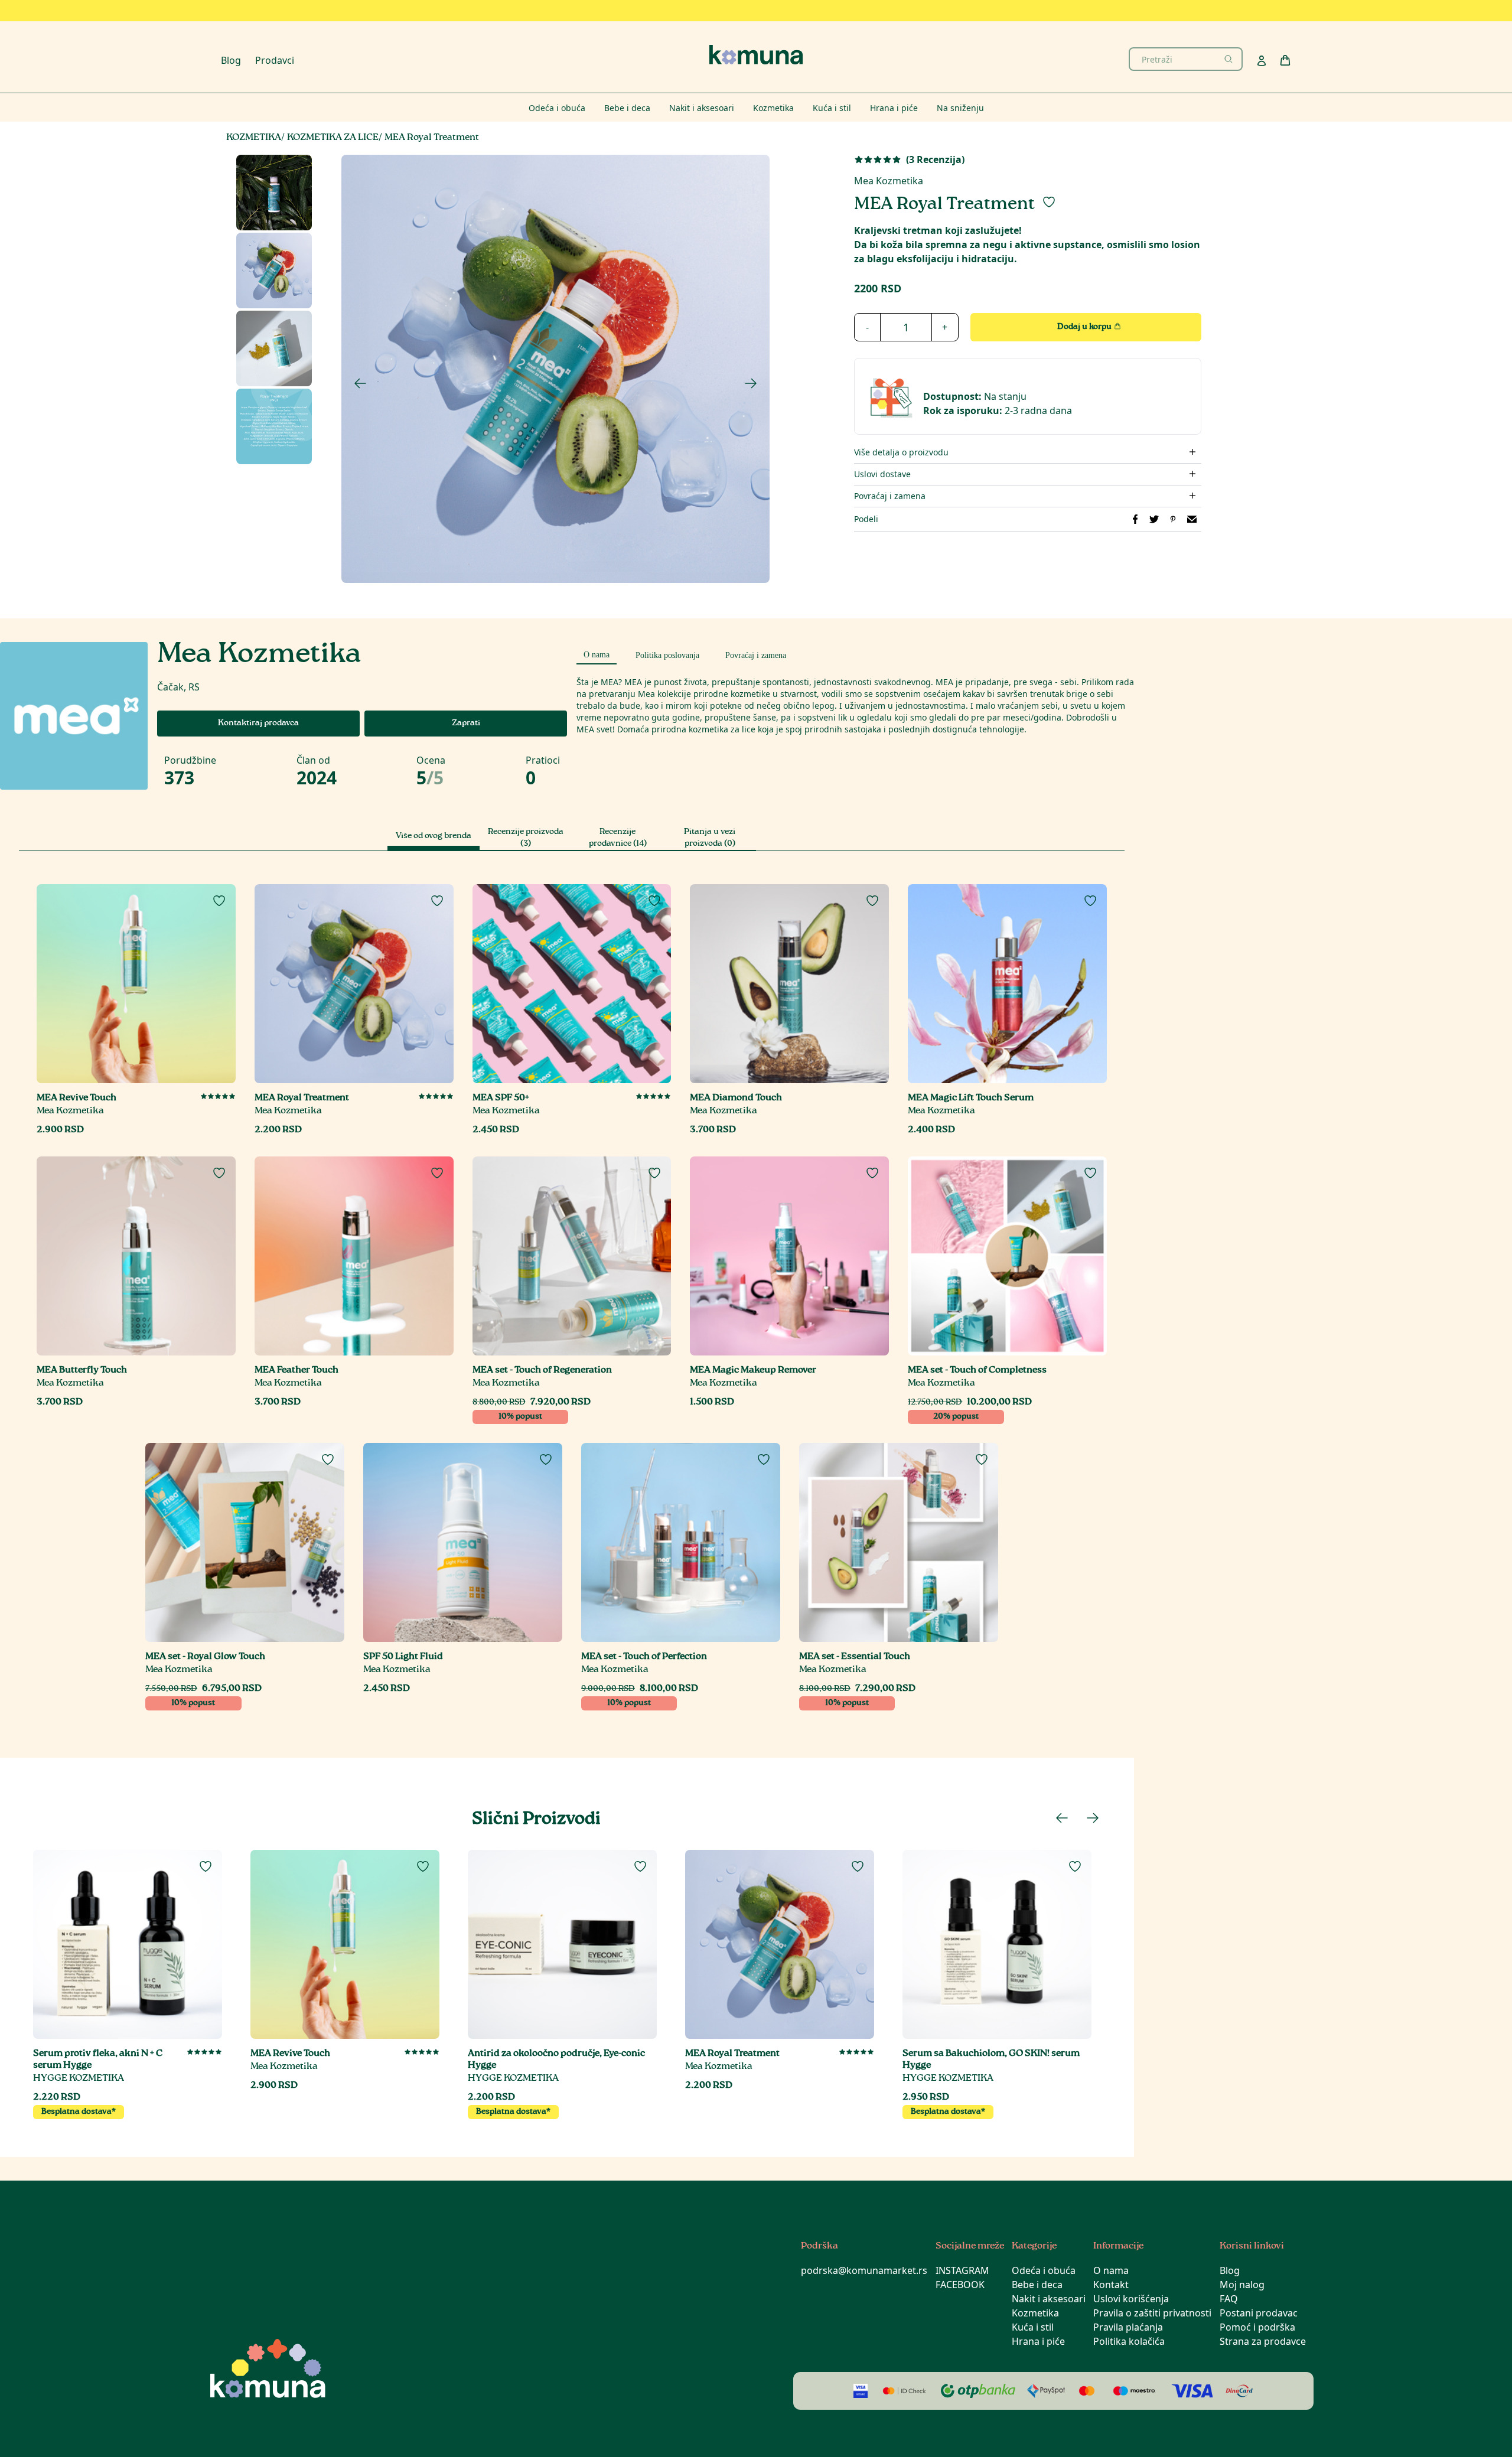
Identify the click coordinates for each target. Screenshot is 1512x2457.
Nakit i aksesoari (1049, 2299)
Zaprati (466, 724)
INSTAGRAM (962, 2270)
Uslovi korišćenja (1131, 2299)
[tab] (597, 653)
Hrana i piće (1038, 2341)
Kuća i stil (1033, 2327)
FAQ (1229, 2299)
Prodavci (275, 60)
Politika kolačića (1129, 2341)
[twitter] (1154, 519)
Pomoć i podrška (1257, 2327)
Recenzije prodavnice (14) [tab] (618, 838)
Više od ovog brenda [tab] (434, 836)
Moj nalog (1242, 2285)
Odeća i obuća (1044, 2270)
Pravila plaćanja (1128, 2327)
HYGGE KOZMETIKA (79, 2079)
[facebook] (1135, 519)
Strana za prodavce (1263, 2341)
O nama (1111, 2270)
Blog (231, 60)
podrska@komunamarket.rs (864, 2270)
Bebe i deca (1037, 2285)
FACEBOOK (960, 2285)
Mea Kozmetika (889, 181)
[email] (1192, 519)
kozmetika (254, 138)
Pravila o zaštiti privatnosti (1152, 2313)
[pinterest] (1173, 519)
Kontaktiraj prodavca (258, 724)
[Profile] (1262, 61)
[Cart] (1285, 60)
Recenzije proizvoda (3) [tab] (526, 838)
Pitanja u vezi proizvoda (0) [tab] (710, 838)
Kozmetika (1035, 2313)
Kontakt (1111, 2285)
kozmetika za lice (333, 138)
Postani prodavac (1259, 2313)
